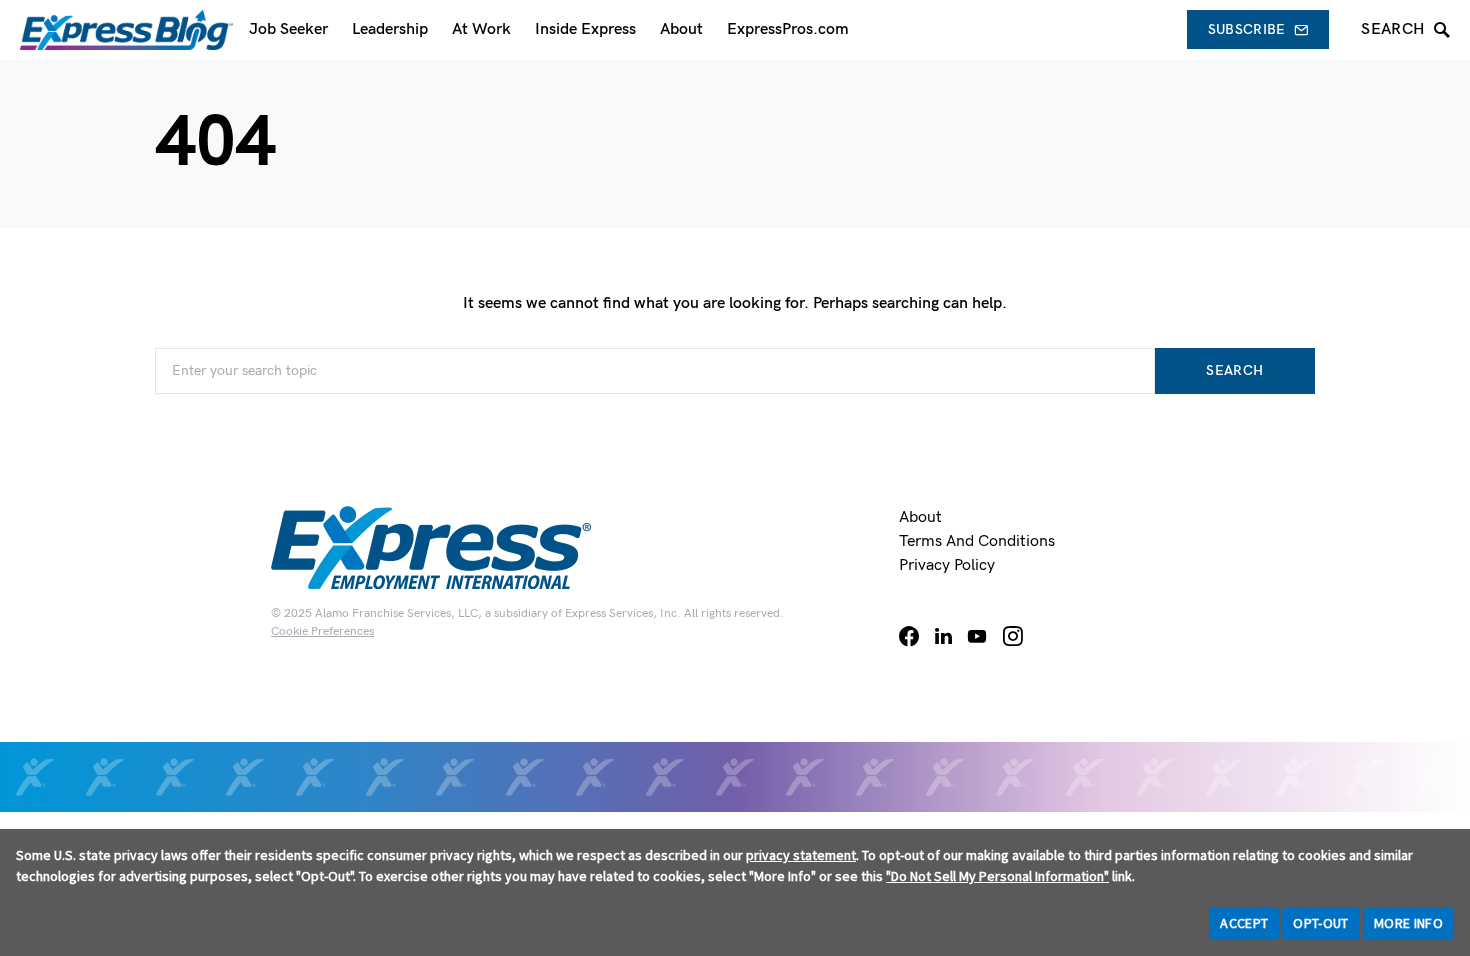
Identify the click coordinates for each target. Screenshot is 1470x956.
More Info (1408, 923)
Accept (1244, 923)
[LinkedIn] (943, 636)
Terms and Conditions (977, 541)
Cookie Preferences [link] (322, 631)
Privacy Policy (947, 565)
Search (1234, 370)
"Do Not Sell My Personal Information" (997, 876)
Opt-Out (1320, 923)
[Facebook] (909, 636)
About (920, 517)
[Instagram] (1013, 636)
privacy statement (801, 855)
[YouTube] (977, 636)
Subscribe (1247, 29)
